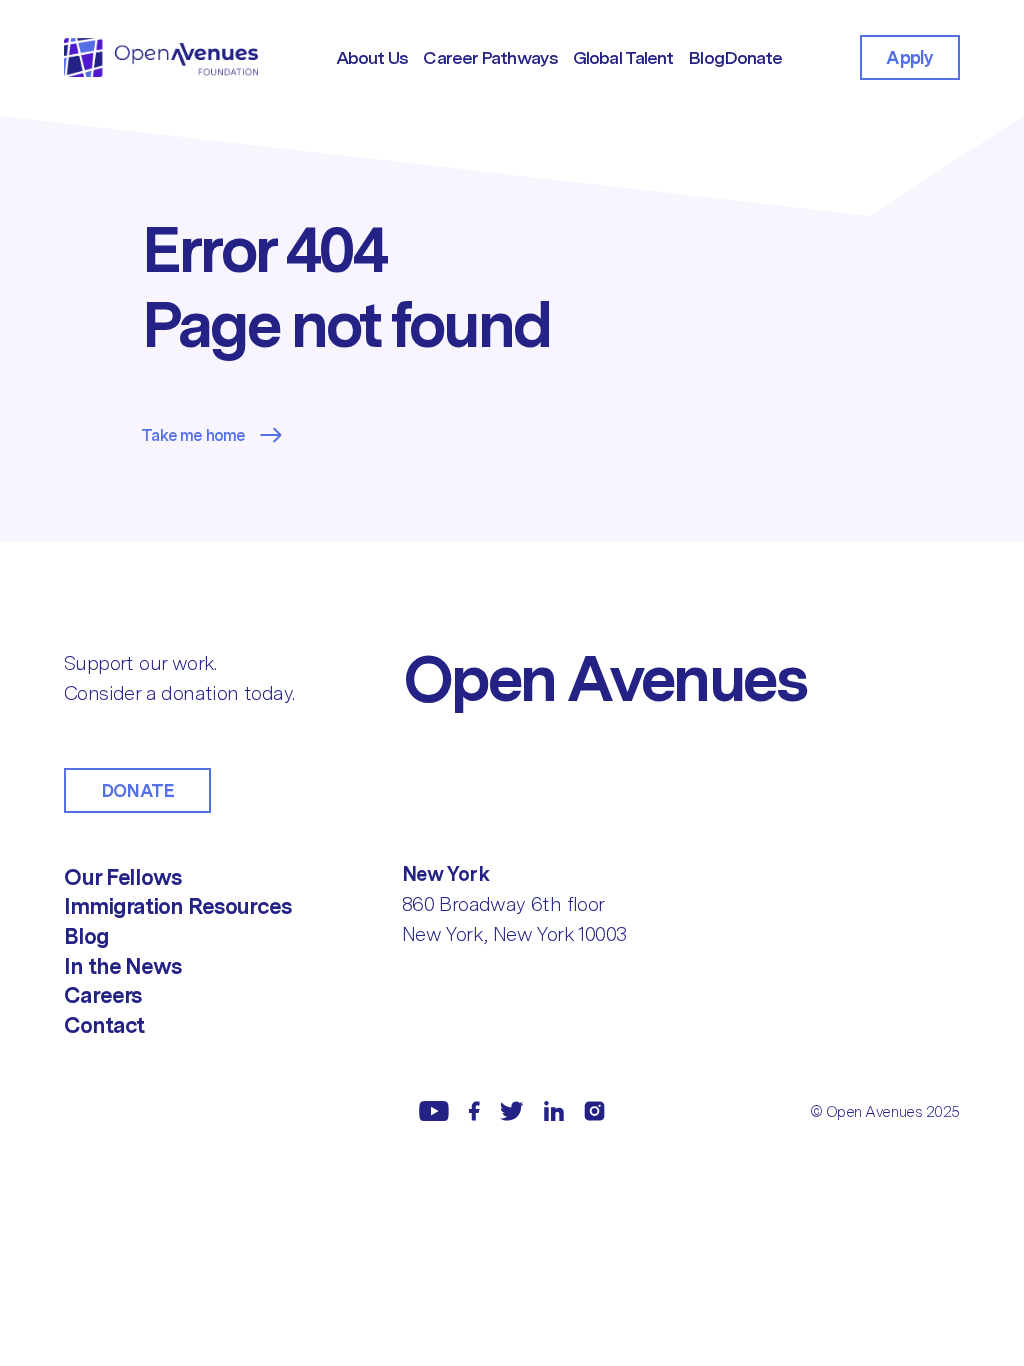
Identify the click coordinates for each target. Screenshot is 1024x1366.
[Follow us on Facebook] (474, 1111)
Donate (137, 790)
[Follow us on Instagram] (594, 1111)
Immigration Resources (178, 906)
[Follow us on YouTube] (434, 1111)
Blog (86, 936)
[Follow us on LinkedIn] (554, 1111)
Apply (909, 57)
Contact (104, 1025)
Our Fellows (123, 877)
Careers (103, 995)
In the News (123, 966)
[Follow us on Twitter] (512, 1111)
